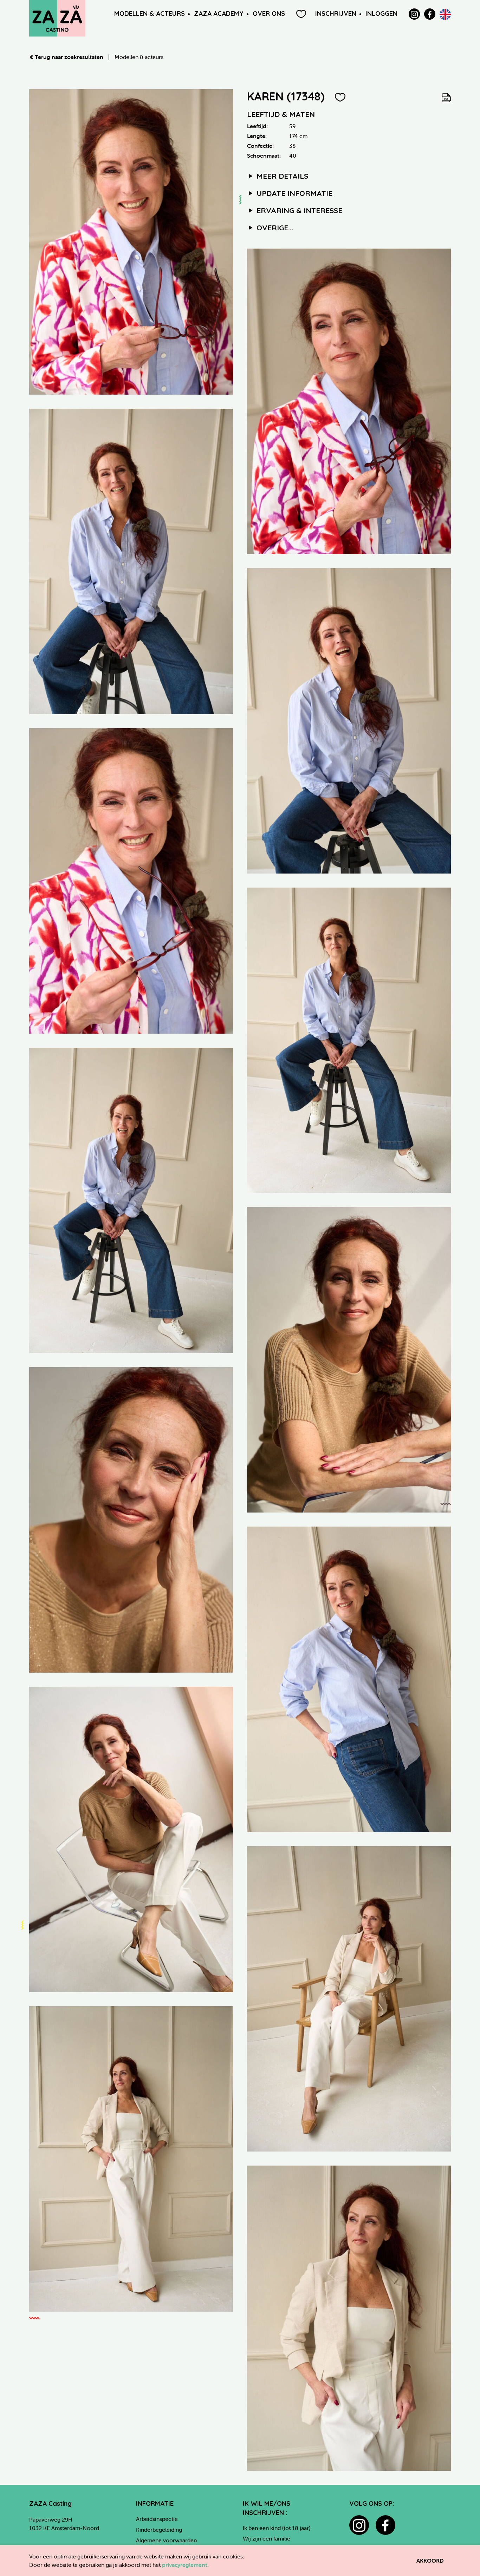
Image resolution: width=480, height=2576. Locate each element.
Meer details (281, 176)
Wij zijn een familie (267, 2538)
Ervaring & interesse (298, 210)
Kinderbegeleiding (159, 2530)
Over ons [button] (269, 14)
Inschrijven (336, 14)
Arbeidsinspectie (157, 2519)
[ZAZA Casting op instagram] (359, 2525)
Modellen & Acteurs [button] (150, 14)
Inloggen (381, 14)
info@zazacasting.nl (54, 2545)
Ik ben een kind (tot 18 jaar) (277, 2528)
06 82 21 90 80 (48, 2536)
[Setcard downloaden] (446, 96)
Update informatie (293, 193)
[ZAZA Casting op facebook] (385, 2525)
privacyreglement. (185, 2565)
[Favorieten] (301, 14)
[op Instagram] (414, 14)
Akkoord (430, 2561)
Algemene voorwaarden (166, 2540)
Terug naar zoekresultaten (69, 57)
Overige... (274, 228)
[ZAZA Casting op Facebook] (430, 14)
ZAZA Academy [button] (219, 14)
